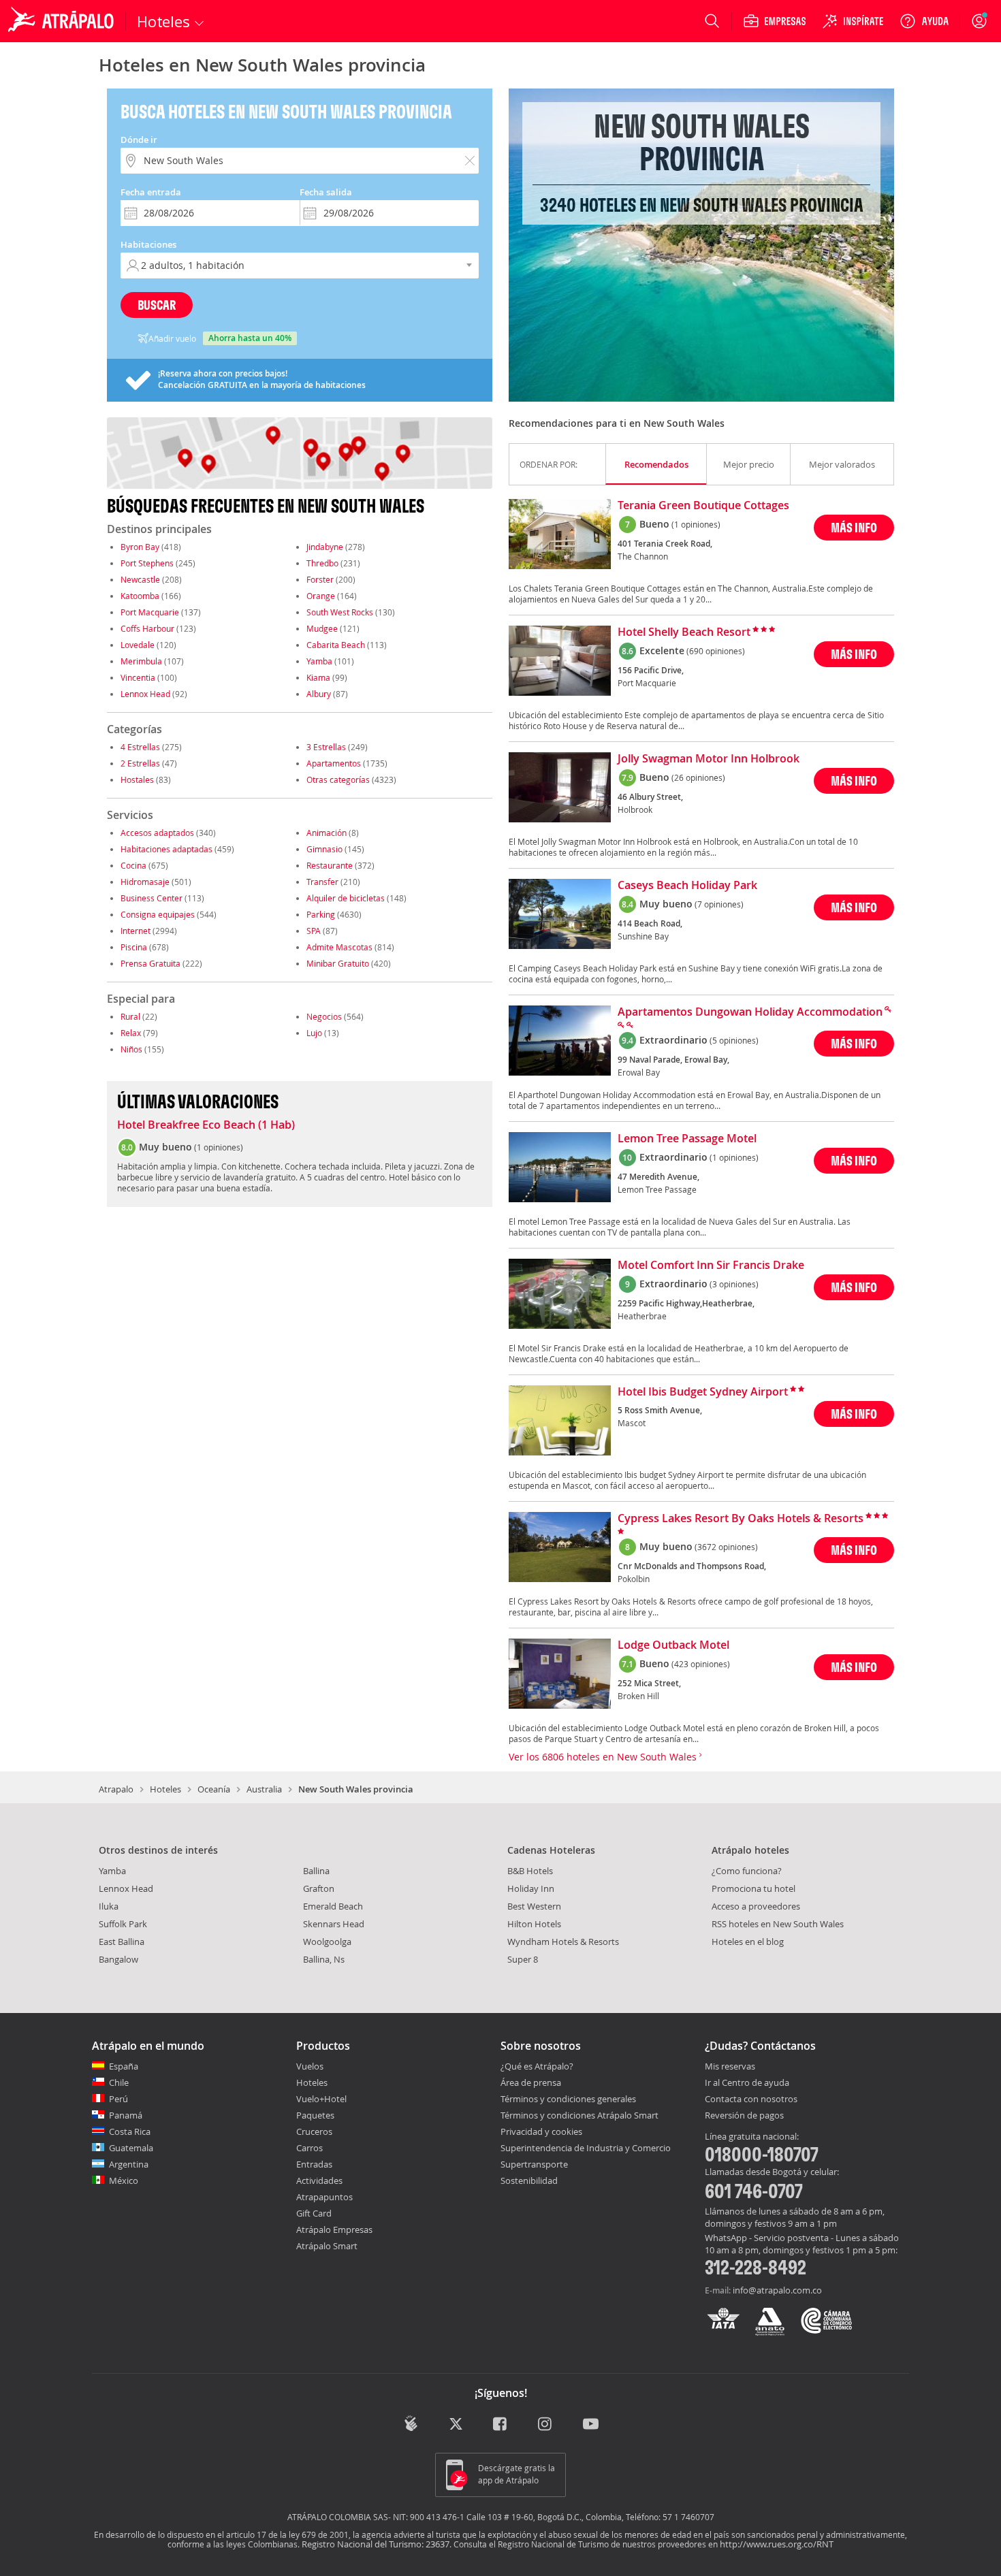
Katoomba (140, 596)
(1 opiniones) (696, 524)
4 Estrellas (140, 747)
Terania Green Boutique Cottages (703, 506)
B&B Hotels (530, 1871)
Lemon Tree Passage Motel (687, 1139)
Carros (309, 2148)
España (124, 2066)
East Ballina (122, 1942)
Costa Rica (130, 2131)
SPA (314, 931)
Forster (320, 579)
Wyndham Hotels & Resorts (563, 1942)
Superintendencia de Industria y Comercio (586, 2148)
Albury (319, 694)
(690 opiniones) (716, 651)
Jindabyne (325, 547)
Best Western (534, 1906)
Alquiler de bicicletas (346, 898)
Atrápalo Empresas (334, 2229)
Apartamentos (334, 763)
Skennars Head (334, 1924)
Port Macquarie (150, 612)
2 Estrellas (140, 763)
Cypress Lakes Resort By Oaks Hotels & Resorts (741, 1519)
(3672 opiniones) (726, 1547)
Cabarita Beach (336, 645)
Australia (264, 1789)
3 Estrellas (326, 747)
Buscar (157, 305)
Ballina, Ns (324, 1959)
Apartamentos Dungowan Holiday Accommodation (750, 1012)
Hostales (137, 779)
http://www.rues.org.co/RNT (777, 2544)
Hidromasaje (145, 882)
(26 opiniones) (698, 777)
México (124, 2180)
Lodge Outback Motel (673, 1645)
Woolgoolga (327, 1942)
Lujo (314, 1033)
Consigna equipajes (158, 914)
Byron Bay (140, 547)
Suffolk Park (123, 1924)
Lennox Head (145, 694)
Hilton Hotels (534, 1924)
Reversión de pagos (744, 2116)
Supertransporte (534, 2164)
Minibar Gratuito (338, 963)
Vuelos (310, 2066)
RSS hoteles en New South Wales (778, 1924)
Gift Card (314, 2213)
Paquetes (315, 2115)
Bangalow (118, 1959)
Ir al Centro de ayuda (747, 2083)
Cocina (133, 865)
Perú (118, 2099)
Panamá (126, 2115)
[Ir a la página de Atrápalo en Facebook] (501, 2425)
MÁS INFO (854, 527)
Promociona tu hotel (753, 1888)
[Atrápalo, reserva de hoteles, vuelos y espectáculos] (63, 21)
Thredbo (322, 563)
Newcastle (140, 579)
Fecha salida (326, 192)
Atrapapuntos (324, 2197)
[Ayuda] (924, 21)
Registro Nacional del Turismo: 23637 (376, 2544)
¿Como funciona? (747, 1871)
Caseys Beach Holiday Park (687, 886)
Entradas (314, 2164)
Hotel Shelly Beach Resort (684, 632)
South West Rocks (340, 612)
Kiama (318, 677)
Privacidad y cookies (541, 2131)
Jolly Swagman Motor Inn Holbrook (709, 759)
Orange (321, 596)
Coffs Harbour (147, 628)
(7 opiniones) (719, 904)
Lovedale (138, 645)
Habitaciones (148, 244)
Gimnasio (324, 849)
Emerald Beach (333, 1906)
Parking (321, 914)
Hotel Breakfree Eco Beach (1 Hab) (206, 1125)
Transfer (322, 882)
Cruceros (314, 2131)
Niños (131, 1049)
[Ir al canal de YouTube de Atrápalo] (591, 2425)
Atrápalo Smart (327, 2246)
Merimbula (141, 661)
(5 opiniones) (734, 1040)
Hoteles (165, 1789)
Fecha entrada (151, 192)
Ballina (316, 1871)
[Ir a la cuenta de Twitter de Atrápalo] (456, 2425)
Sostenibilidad (529, 2180)
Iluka (109, 1906)
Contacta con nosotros (751, 2099)
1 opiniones (219, 1147)
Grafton (319, 1888)
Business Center (152, 898)
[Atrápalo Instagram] (546, 2425)
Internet (136, 931)
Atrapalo (116, 1789)
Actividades (319, 2180)
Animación (327, 833)
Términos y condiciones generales (568, 2099)
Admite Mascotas (339, 947)
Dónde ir (139, 140)
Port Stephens (147, 563)
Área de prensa (531, 2082)
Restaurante (330, 865)
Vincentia (138, 677)
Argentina (129, 2164)
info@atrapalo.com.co (777, 2290)
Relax (131, 1033)
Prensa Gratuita (150, 963)
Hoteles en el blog (748, 1942)
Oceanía (214, 1789)
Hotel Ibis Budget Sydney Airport (703, 1392)
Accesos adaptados (157, 833)
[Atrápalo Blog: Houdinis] (411, 2423)
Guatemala (131, 2148)
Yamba (319, 661)
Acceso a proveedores (756, 1906)
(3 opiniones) (734, 1284)
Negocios (324, 1016)
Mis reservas (730, 2067)
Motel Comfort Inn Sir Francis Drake (711, 1266)
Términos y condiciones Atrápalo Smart (579, 2115)
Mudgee (322, 628)
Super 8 (523, 1959)
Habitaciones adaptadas (166, 849)
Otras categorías (338, 779)
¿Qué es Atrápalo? (537, 2066)
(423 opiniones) (701, 1664)
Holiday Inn (531, 1888)
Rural (130, 1016)
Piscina (134, 947)
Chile (119, 2082)
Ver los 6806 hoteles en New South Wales (604, 1757)
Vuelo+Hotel (321, 2099)
